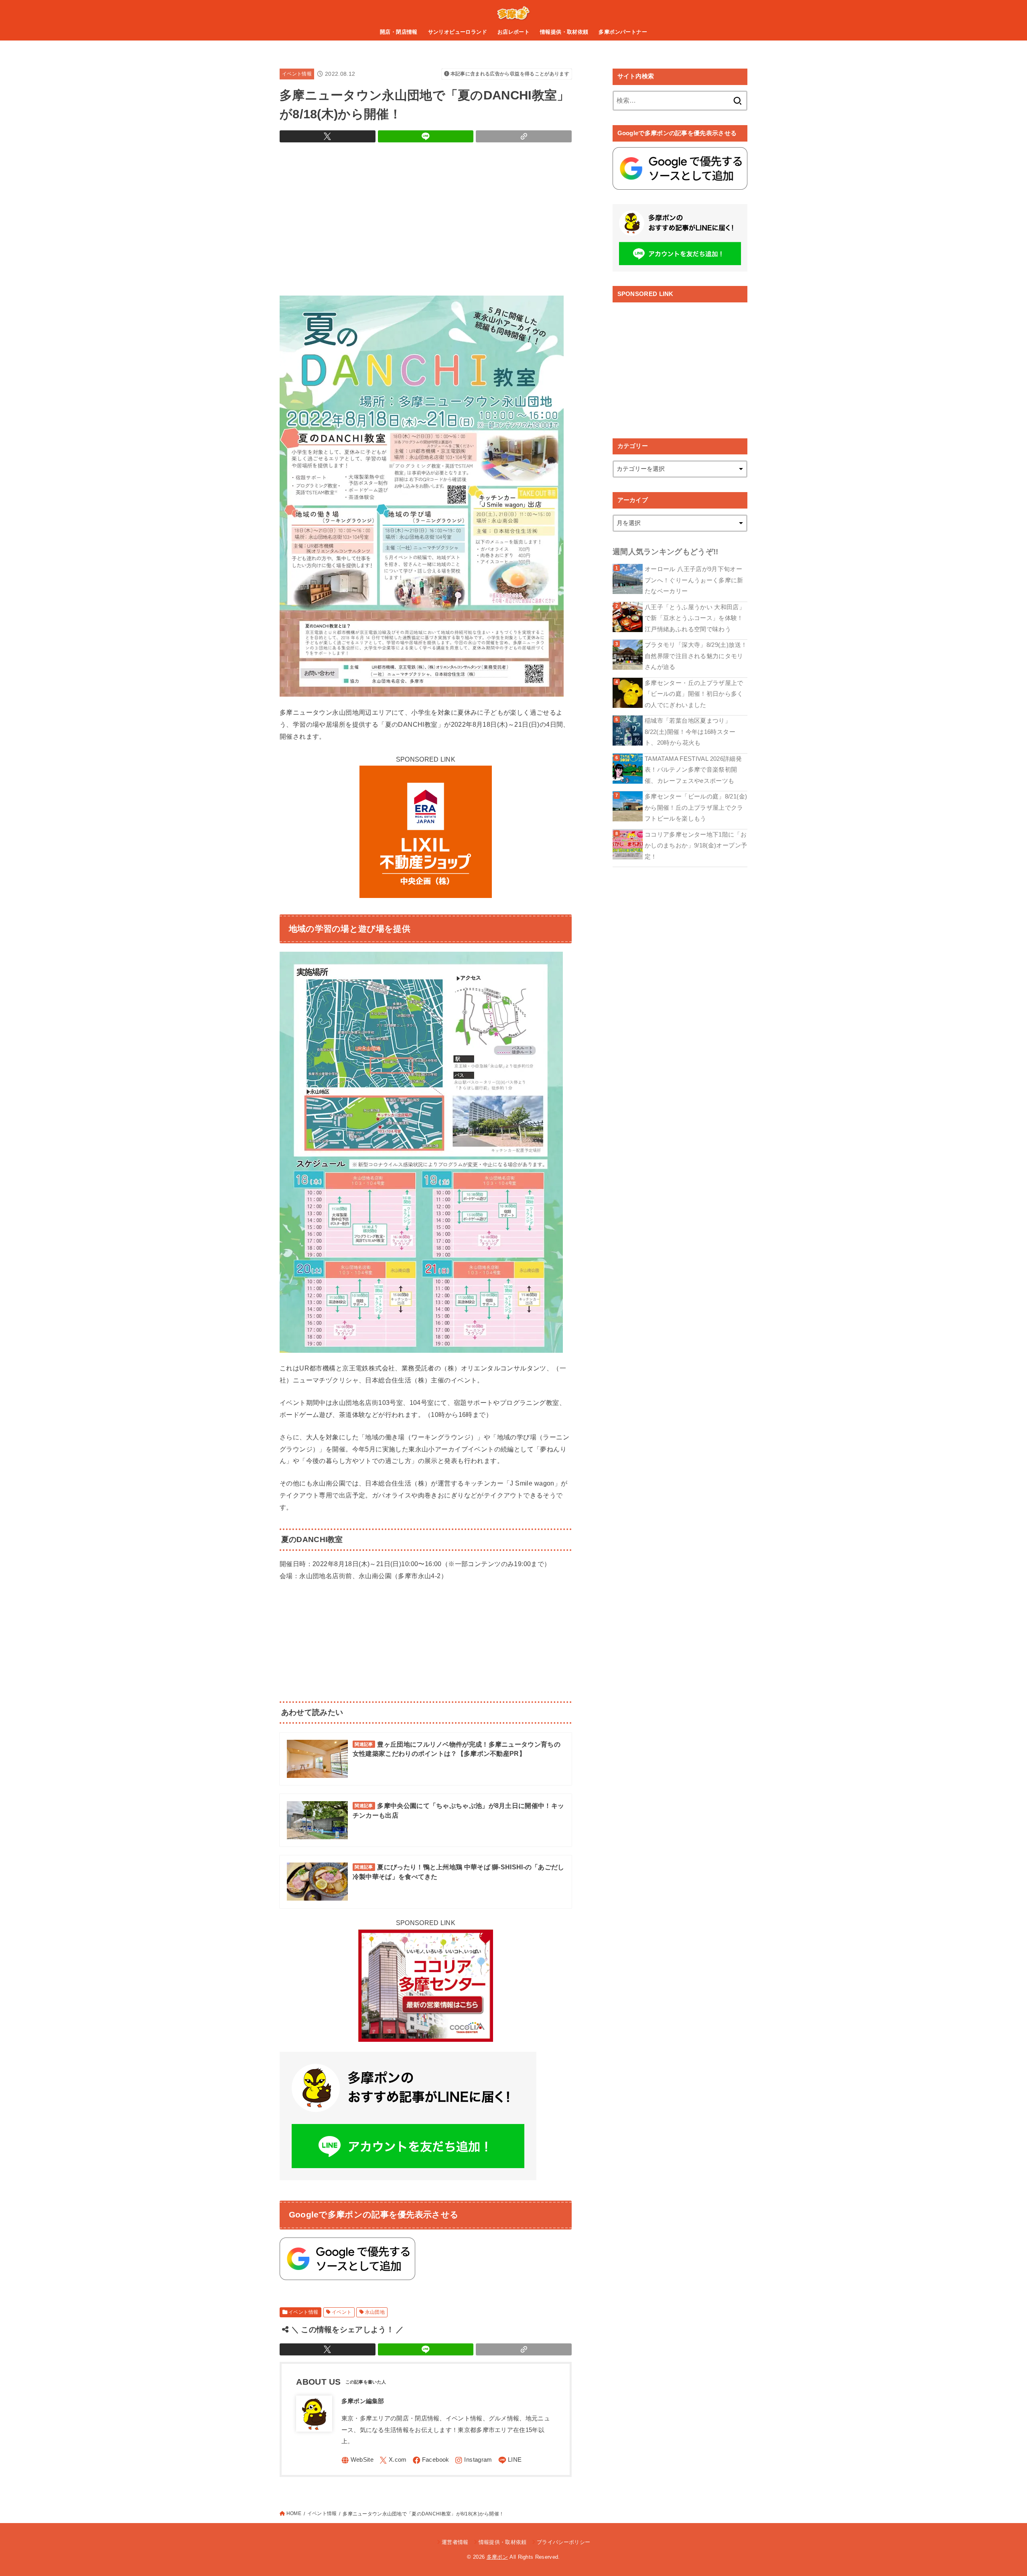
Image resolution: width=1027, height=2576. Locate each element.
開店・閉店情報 (399, 32)
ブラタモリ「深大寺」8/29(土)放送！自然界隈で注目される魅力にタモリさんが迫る (696, 656)
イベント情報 (297, 74)
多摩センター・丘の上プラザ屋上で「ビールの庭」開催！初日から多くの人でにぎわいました (694, 694)
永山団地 (375, 2312)
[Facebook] (431, 2460)
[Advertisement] (426, 217)
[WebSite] (358, 2460)
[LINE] (510, 2460)
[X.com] (393, 2460)
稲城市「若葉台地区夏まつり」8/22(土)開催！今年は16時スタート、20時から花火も (690, 732)
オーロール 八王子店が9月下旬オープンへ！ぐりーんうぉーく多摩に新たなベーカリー (694, 580)
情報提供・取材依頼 (564, 32)
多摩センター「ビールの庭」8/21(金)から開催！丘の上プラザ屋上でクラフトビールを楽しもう (696, 808)
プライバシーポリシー (563, 2542)
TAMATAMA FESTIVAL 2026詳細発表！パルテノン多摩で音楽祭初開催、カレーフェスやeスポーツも (693, 770)
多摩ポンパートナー (623, 32)
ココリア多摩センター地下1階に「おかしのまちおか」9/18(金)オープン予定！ (696, 846)
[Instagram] (473, 2460)
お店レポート (513, 32)
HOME (294, 2513)
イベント (342, 2312)
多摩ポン (497, 2557)
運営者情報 (455, 2542)
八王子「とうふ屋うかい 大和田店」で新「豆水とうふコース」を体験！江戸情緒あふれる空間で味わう (695, 618)
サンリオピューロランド (458, 32)
